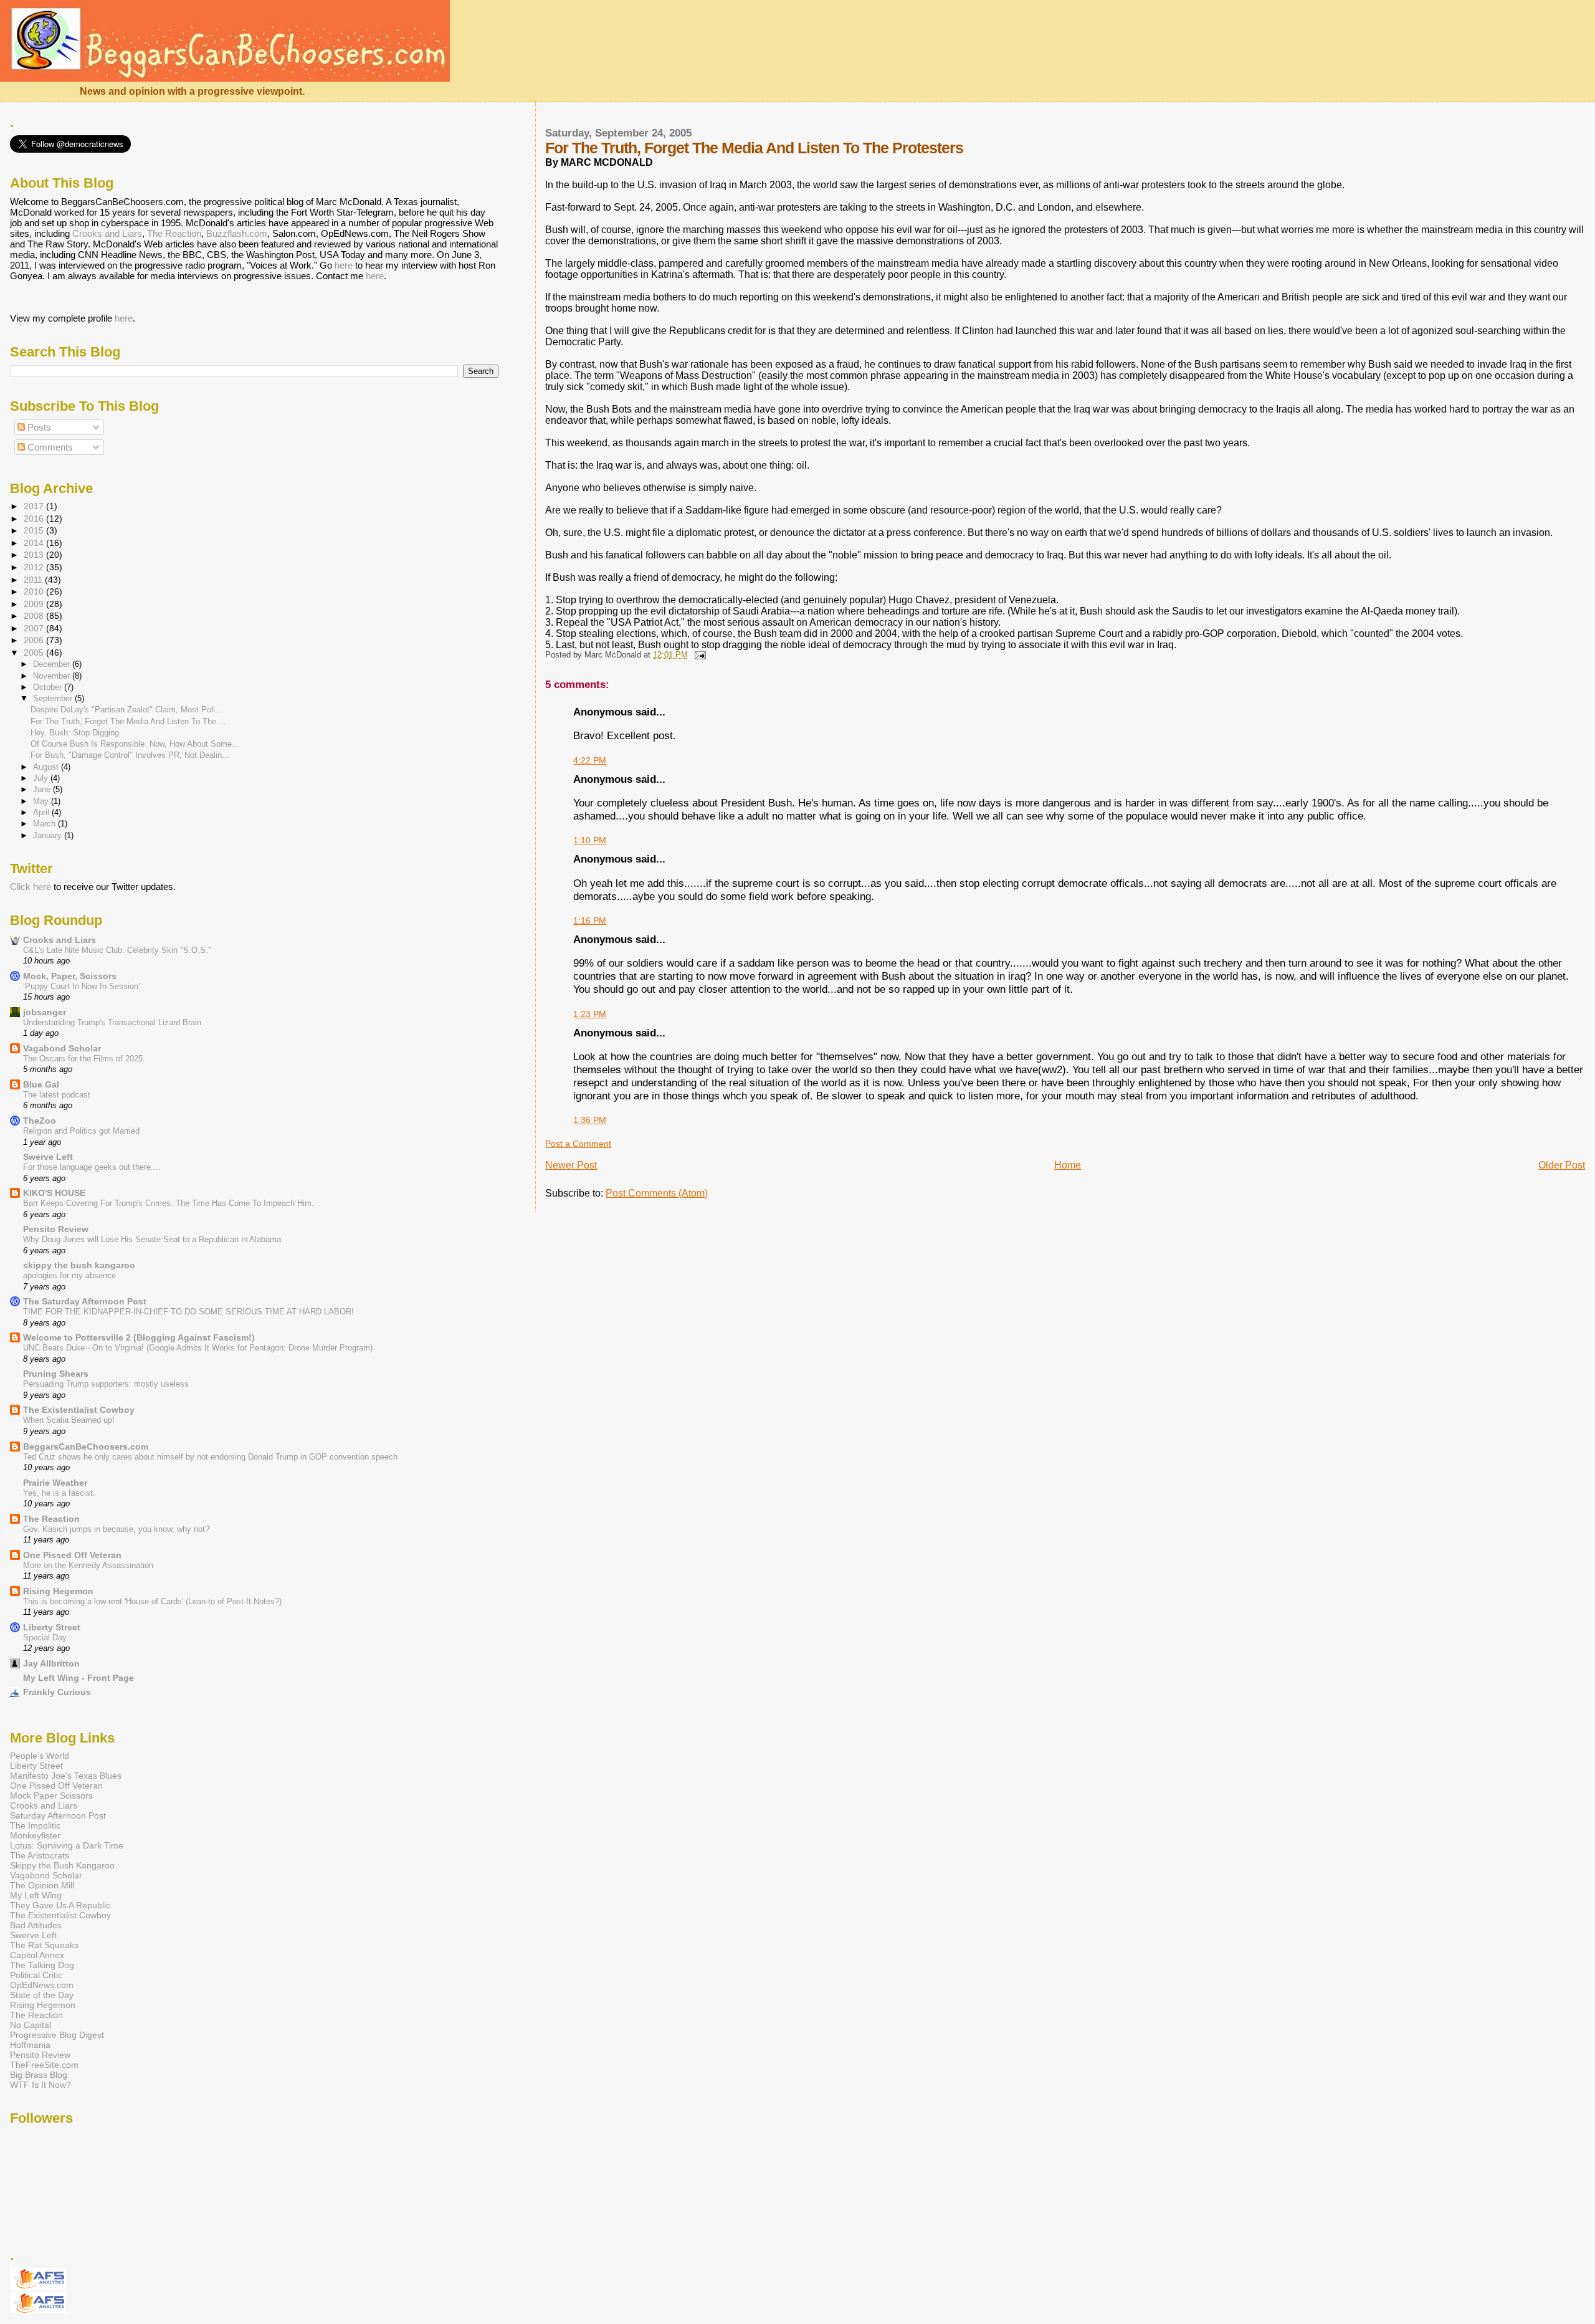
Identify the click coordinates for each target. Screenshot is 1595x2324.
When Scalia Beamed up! (69, 1420)
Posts (38, 427)
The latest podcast (57, 1095)
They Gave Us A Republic (60, 1905)
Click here (31, 887)
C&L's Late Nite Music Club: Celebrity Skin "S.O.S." (117, 950)
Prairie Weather (55, 1483)
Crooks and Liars (107, 233)
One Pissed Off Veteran (72, 1555)
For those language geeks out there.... (92, 1167)
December (53, 664)
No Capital (31, 2025)
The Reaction (174, 233)
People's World (40, 1756)
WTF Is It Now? (40, 2085)
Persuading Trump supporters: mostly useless (106, 1384)
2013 (35, 555)
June (43, 789)
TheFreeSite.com (44, 2065)
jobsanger (45, 1012)
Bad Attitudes (36, 1925)
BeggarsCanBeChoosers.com (86, 1447)
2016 (35, 519)
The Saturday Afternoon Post (85, 1301)
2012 (35, 567)
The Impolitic (35, 1825)
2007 (35, 628)
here (344, 265)
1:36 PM (590, 1120)
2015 (35, 530)
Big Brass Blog (39, 2075)
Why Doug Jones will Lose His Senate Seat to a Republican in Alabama (152, 1239)
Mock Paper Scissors (51, 1796)
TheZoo (40, 1121)
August (47, 767)
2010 (35, 591)
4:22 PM (590, 760)
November (53, 676)
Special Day (45, 1638)
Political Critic (36, 1975)
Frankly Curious (57, 1692)
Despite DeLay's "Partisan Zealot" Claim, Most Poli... (126, 710)
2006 (35, 640)
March (45, 824)
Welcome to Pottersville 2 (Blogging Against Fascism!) (139, 1337)
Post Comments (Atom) (657, 1193)
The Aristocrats (40, 1855)
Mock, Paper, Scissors (70, 976)
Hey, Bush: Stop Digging (75, 733)
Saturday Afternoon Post (58, 1815)
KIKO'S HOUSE (54, 1193)
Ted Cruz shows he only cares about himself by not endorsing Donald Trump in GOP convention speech (210, 1457)
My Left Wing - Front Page (79, 1678)
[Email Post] (698, 655)
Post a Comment (578, 1144)
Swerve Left (48, 1157)
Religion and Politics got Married (81, 1131)
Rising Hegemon (58, 1591)
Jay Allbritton (51, 1663)
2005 (35, 653)
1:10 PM (590, 840)
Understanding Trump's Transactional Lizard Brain (112, 1022)
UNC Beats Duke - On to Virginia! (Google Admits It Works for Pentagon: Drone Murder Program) (198, 1348)
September (54, 698)
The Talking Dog (42, 1965)
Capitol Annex (37, 1955)
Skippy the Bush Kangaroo (62, 1865)
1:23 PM (590, 1014)
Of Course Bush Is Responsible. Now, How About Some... (135, 744)
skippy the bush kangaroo (79, 1265)
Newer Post (571, 1165)
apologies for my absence (69, 1275)
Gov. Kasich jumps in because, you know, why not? (116, 1529)
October (49, 687)
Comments (49, 447)
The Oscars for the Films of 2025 (83, 1059)
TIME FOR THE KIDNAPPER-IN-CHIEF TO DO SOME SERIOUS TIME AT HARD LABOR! (188, 1312)
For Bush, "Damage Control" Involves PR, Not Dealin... (130, 755)
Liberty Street (52, 1627)
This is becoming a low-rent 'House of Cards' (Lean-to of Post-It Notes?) (152, 1601)
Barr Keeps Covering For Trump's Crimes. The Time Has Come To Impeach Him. (169, 1203)
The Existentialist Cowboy (79, 1410)
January (49, 835)
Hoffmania (30, 2045)
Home (1068, 1165)
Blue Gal (41, 1084)
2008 (35, 616)
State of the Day (42, 1995)
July (42, 778)
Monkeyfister (35, 1835)
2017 (35, 506)
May (42, 801)
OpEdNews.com (42, 1985)
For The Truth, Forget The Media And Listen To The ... (128, 721)
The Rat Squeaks (44, 1945)
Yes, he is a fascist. (59, 1493)
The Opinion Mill (42, 1885)
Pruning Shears (56, 1374)
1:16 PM (590, 921)
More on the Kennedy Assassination (88, 1565)
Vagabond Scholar (62, 1048)
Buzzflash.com (237, 233)
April (42, 812)
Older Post (1562, 1165)
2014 (35, 543)
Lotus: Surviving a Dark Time (67, 1845)
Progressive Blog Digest (57, 2035)
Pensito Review (56, 1229)
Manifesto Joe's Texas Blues (66, 1776)
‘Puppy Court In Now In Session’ (82, 986)
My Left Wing (36, 1895)
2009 (35, 604)
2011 (34, 580)
